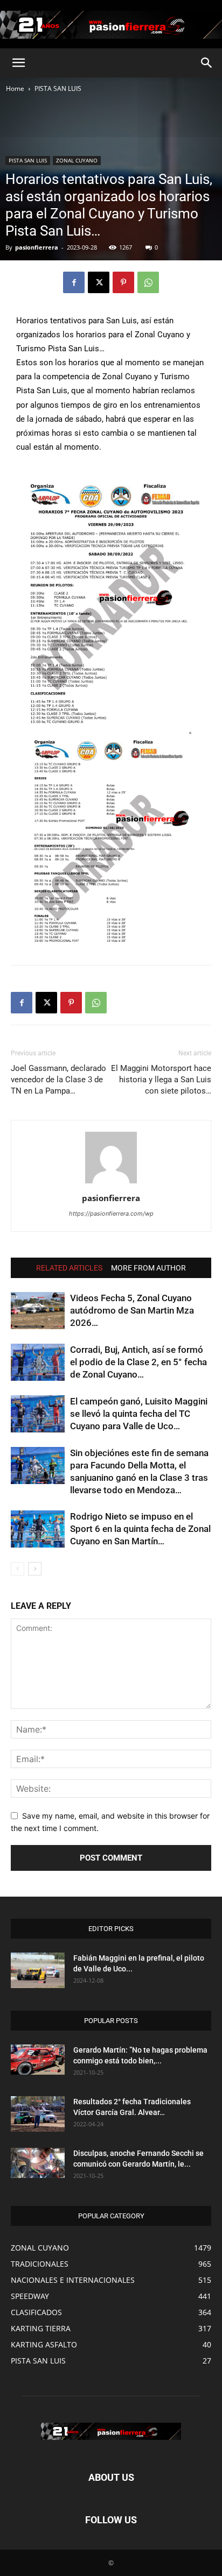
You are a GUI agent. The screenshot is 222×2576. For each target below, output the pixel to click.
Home (15, 88)
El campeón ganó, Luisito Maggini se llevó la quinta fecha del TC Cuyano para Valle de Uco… (139, 1414)
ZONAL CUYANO (77, 160)
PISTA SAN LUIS (58, 88)
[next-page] (35, 1569)
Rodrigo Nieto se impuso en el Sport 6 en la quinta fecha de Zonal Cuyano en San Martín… (140, 1529)
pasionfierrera (37, 247)
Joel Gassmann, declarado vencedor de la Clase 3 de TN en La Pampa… (58, 1080)
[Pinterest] (123, 282)
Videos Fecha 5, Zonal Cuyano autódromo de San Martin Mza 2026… (132, 1310)
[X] (99, 282)
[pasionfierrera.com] (111, 25)
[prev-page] (18, 1569)
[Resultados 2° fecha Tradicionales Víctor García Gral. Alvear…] (38, 2114)
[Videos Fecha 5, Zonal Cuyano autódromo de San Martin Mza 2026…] (38, 1311)
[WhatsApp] (148, 282)
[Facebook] (74, 282)
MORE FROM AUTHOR (148, 1268)
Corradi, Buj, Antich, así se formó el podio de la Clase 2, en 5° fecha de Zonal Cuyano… (138, 1362)
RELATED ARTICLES (69, 1268)
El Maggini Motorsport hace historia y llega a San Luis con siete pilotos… (161, 1080)
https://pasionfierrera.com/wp (111, 1214)
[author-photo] (111, 1183)
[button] (18, 63)
